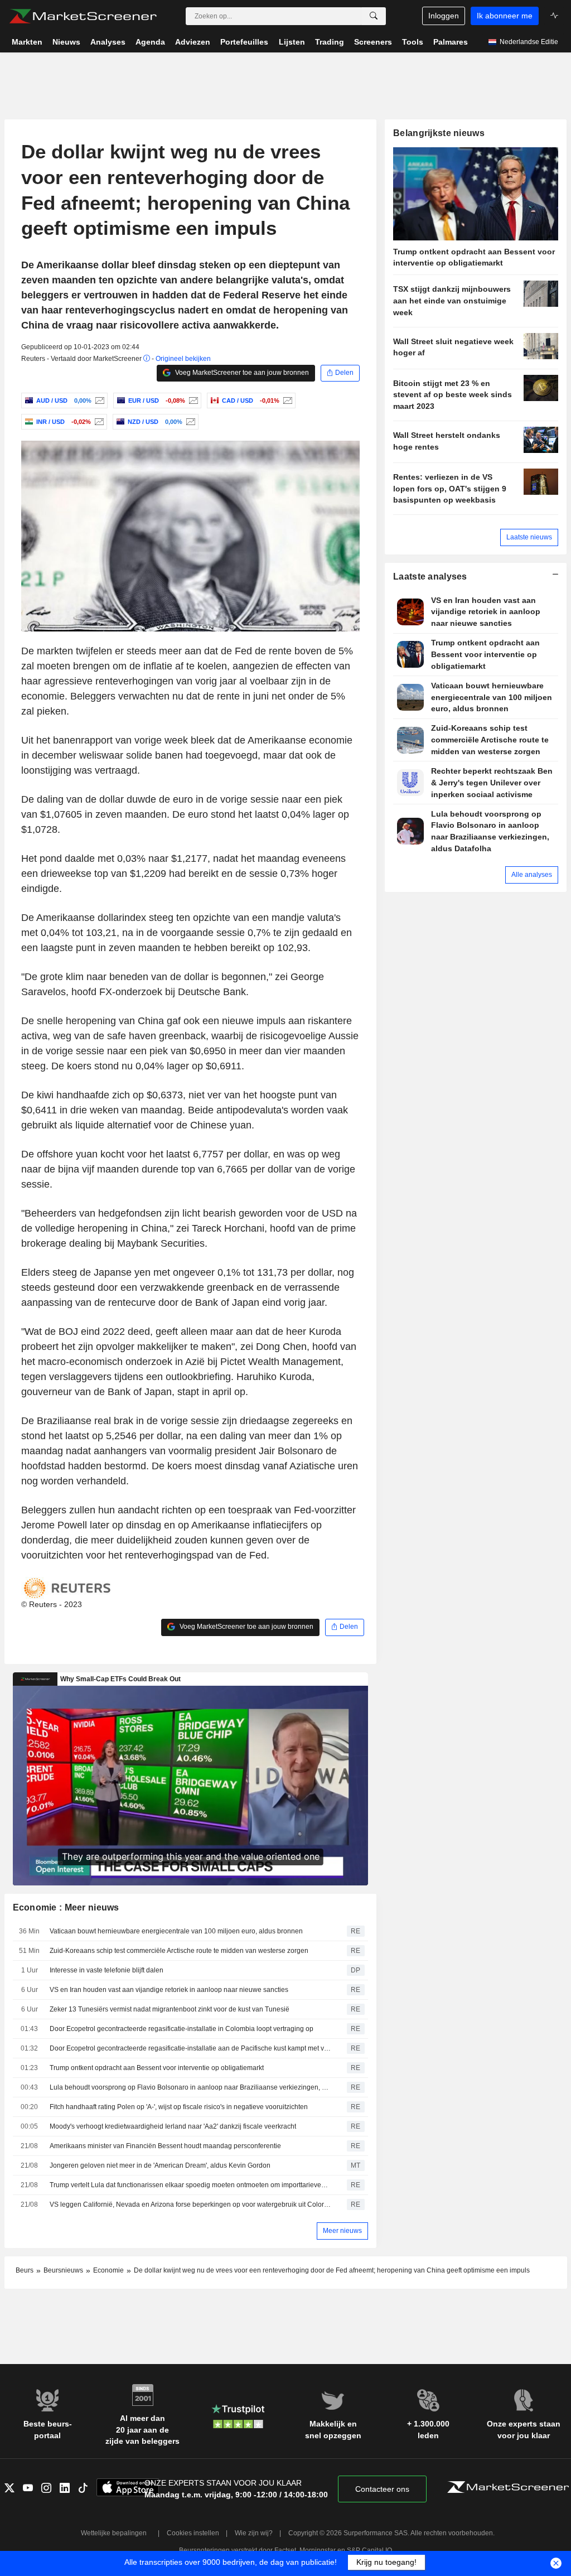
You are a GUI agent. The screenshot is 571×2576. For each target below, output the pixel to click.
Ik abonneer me (505, 16)
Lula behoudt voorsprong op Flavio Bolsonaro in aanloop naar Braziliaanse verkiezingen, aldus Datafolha (190, 2087)
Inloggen (444, 16)
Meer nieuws (342, 2231)
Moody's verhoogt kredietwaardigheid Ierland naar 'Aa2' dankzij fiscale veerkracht (173, 2126)
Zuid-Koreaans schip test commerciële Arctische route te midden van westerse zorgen (179, 1951)
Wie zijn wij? (254, 2533)
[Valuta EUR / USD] (192, 401)
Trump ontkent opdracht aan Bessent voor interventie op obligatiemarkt (157, 2068)
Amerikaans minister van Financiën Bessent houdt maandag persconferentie (165, 2146)
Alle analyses (532, 875)
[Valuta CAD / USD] (286, 401)
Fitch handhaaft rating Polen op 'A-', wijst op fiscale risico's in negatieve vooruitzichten (179, 2107)
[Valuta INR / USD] (98, 422)
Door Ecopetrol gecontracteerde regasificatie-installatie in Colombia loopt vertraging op (182, 2029)
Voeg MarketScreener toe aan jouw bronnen (241, 373)
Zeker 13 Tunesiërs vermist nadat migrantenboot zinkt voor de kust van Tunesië (170, 2009)
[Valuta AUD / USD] (98, 401)
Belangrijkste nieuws (439, 133)
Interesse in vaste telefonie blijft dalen (107, 1970)
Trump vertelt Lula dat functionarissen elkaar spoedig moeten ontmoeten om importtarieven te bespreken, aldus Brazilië (190, 2185)
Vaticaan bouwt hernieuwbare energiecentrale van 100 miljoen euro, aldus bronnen (176, 1931)
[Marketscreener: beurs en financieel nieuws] (83, 16)
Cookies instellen (193, 2533)
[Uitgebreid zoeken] (374, 16)
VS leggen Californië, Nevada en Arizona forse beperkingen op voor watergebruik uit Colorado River (190, 2204)
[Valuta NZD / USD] (189, 422)
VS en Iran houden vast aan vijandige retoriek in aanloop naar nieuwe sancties (169, 1990)
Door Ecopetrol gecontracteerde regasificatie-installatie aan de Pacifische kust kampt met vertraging (190, 2048)
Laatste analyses (430, 577)
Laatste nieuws (529, 537)
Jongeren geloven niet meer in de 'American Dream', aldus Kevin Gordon (160, 2165)
